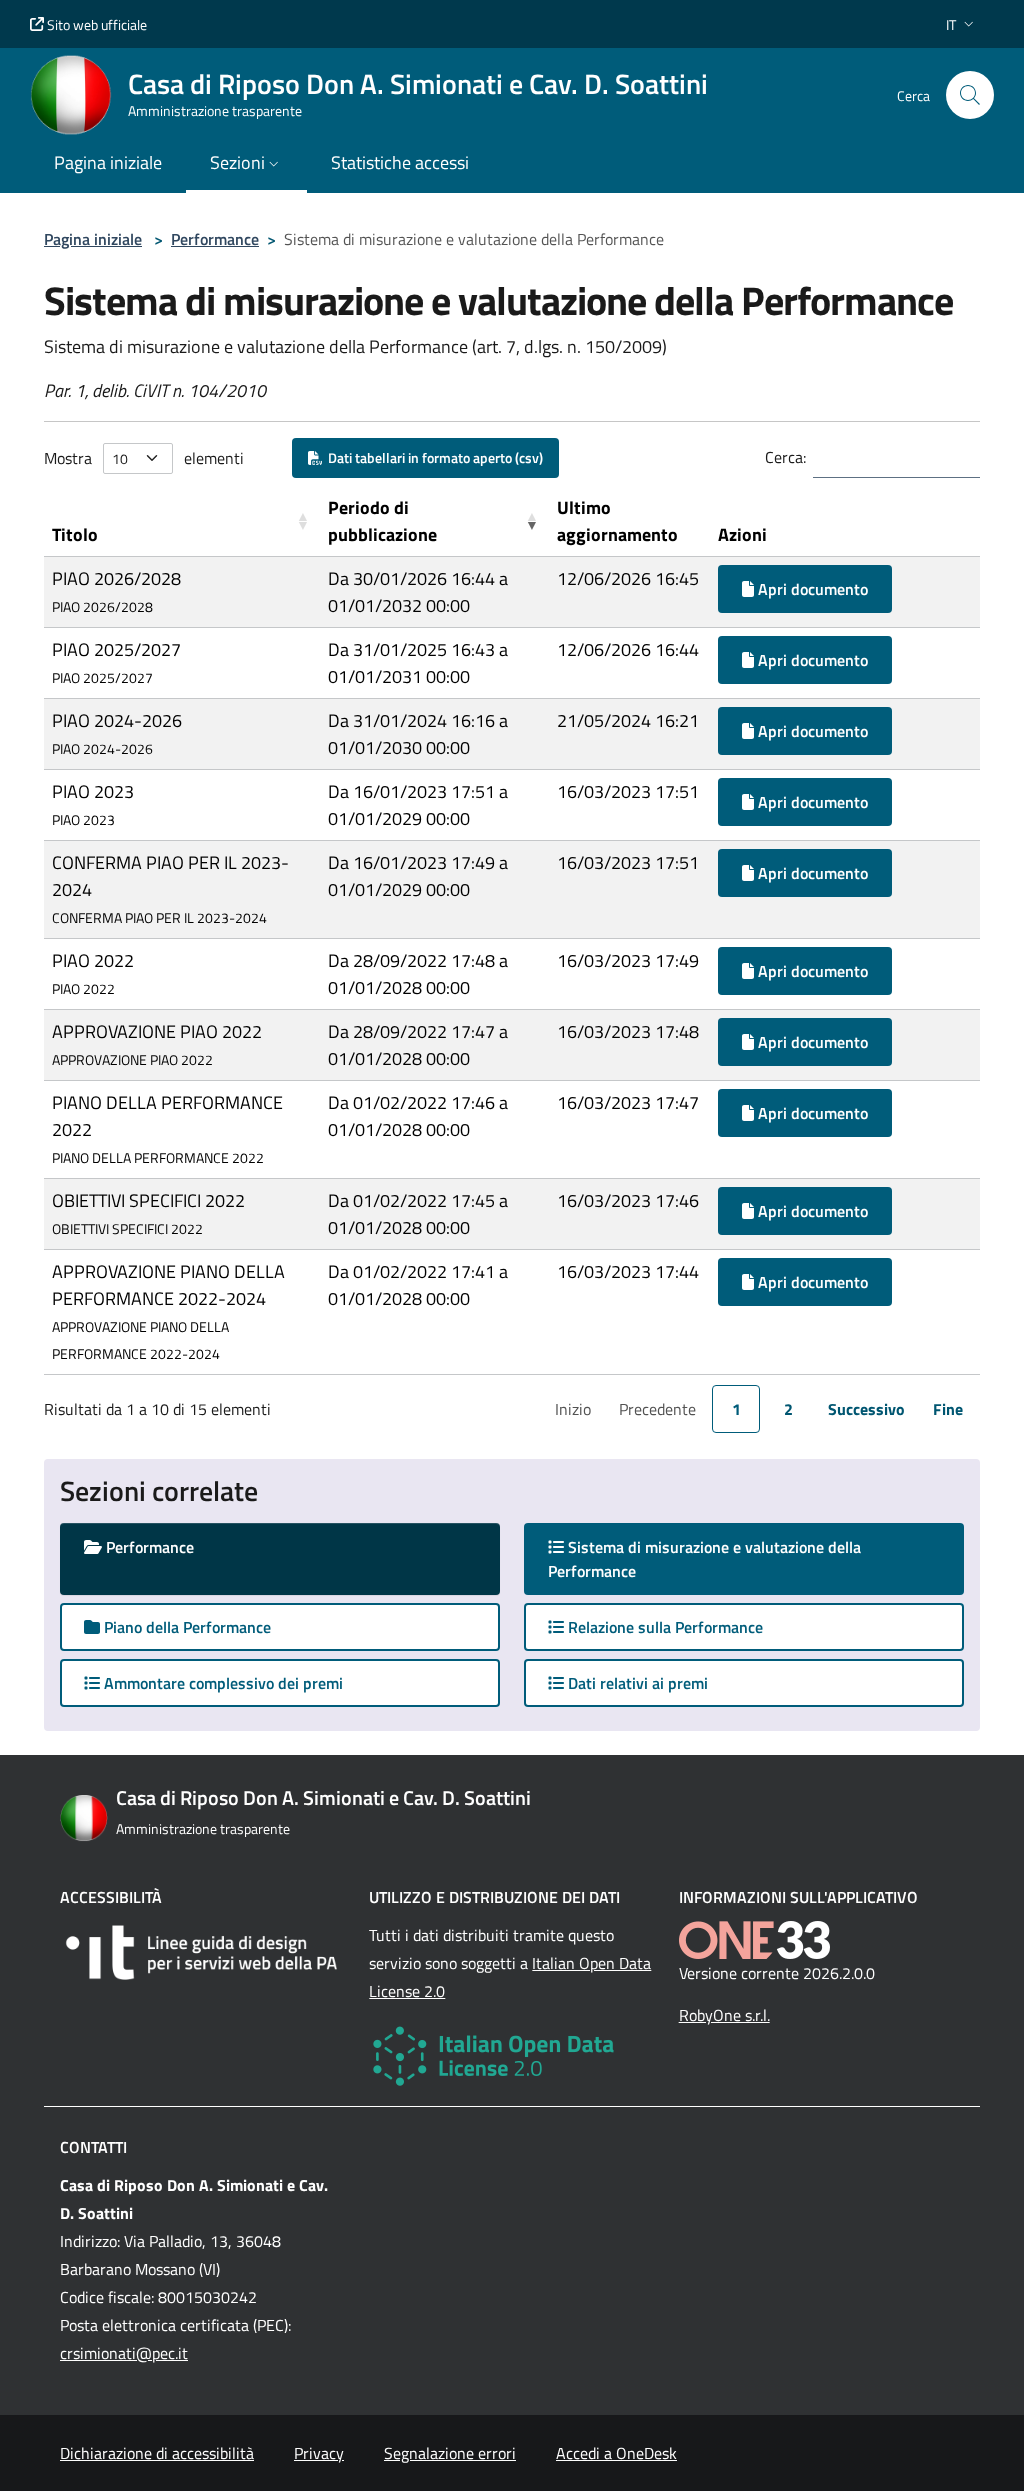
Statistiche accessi (400, 162)
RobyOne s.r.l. (724, 2015)
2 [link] (788, 1409)
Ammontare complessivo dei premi (221, 1683)
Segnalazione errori (450, 2453)
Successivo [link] (866, 1409)
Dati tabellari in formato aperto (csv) (432, 457)
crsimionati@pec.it (124, 2353)
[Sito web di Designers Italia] (202, 1952)
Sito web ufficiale (95, 24)
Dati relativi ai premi (636, 1683)
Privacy (319, 2453)
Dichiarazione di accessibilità (157, 2453)
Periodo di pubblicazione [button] (382, 521)
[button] (962, 24)
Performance (215, 239)
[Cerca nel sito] (970, 95)
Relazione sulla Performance (663, 1627)
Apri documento (811, 589)
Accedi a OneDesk (616, 2453)
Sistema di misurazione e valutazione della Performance (704, 1559)
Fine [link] (948, 1409)
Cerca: (785, 457)
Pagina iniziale (93, 239)
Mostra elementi (144, 458)
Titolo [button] (75, 534)
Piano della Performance (185, 1627)
